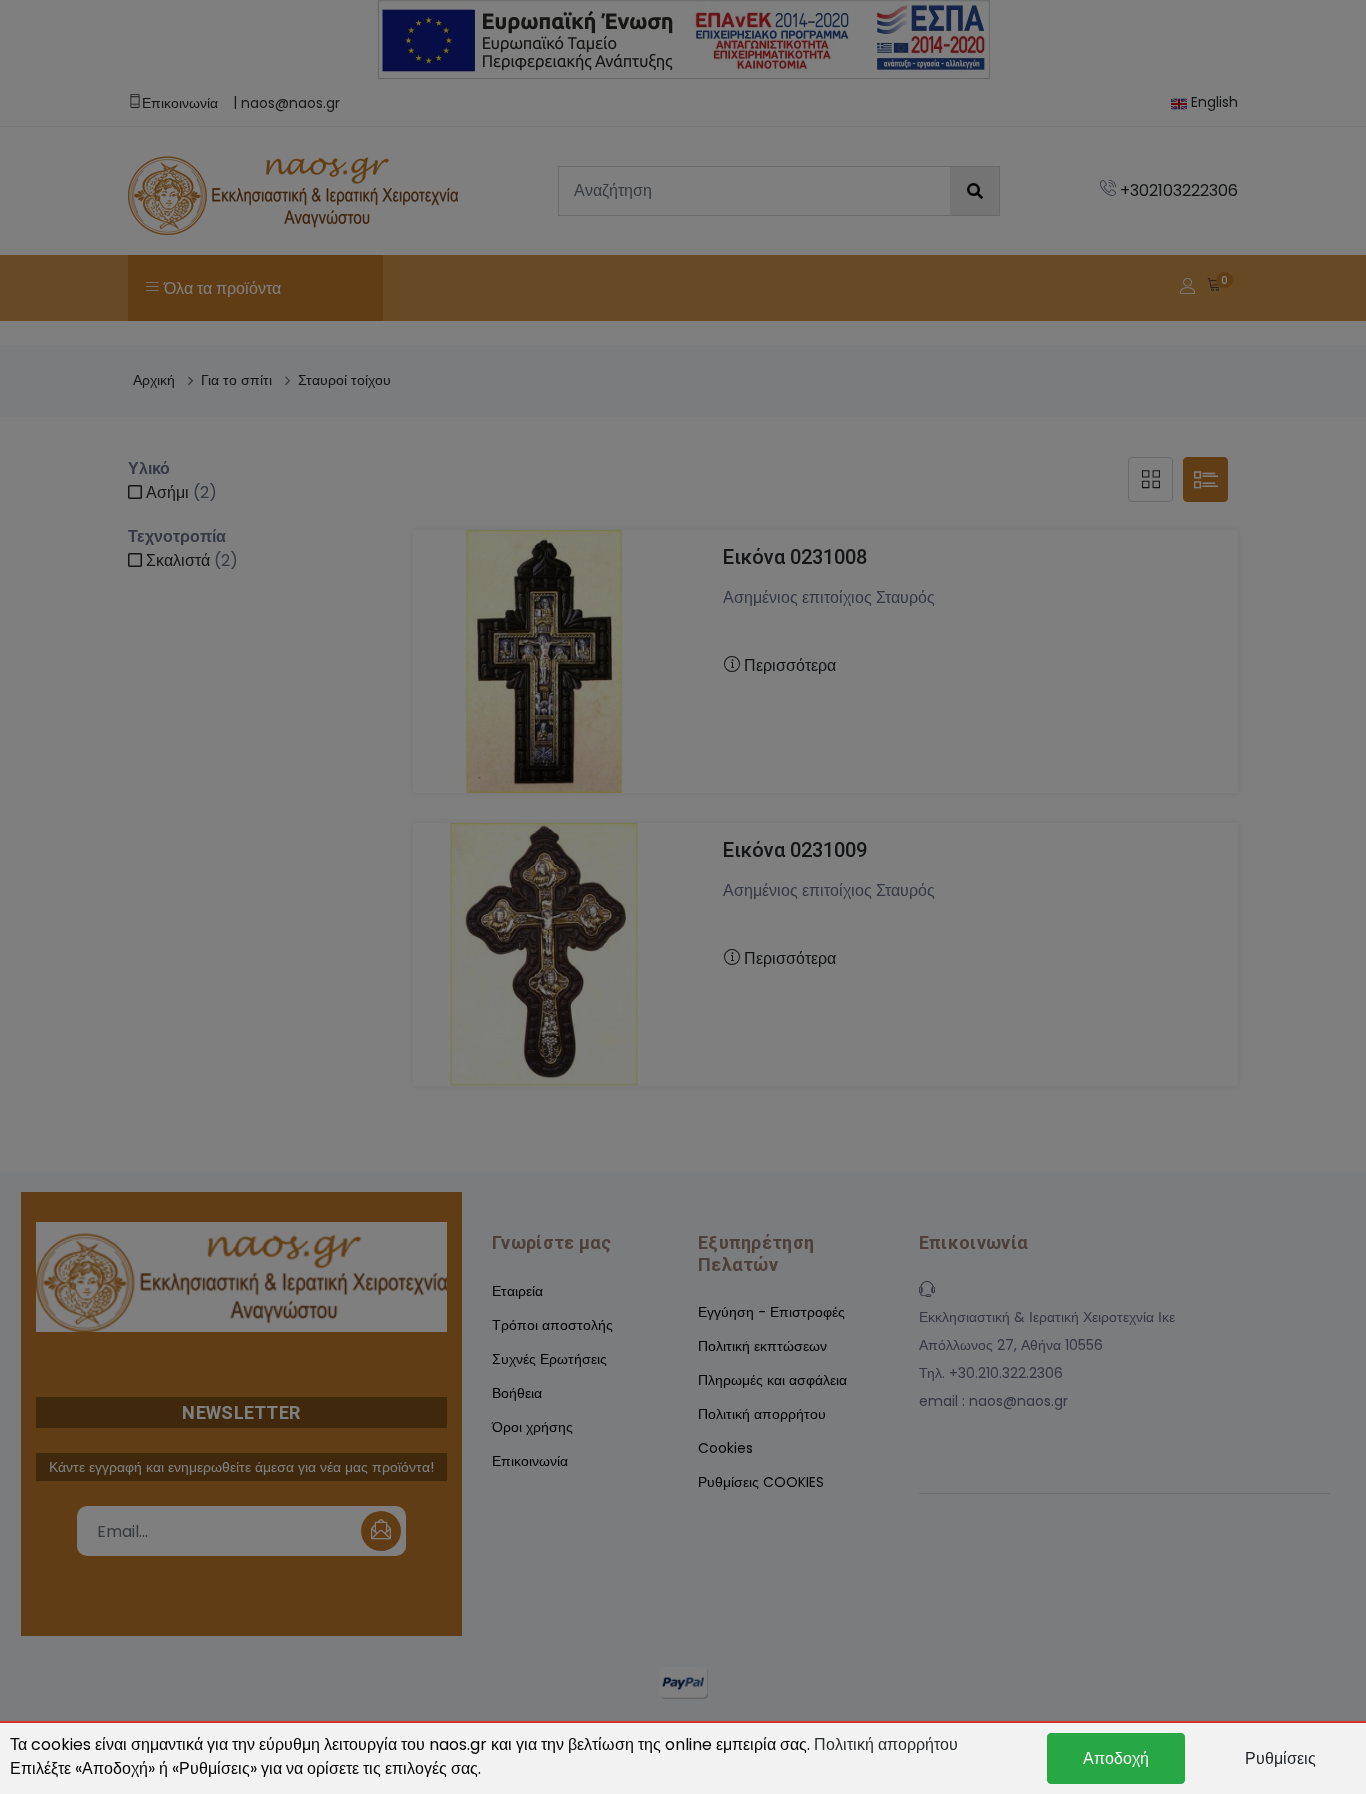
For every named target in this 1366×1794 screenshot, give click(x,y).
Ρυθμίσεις (1280, 1758)
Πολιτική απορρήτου (886, 1744)
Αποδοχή (1116, 1758)
